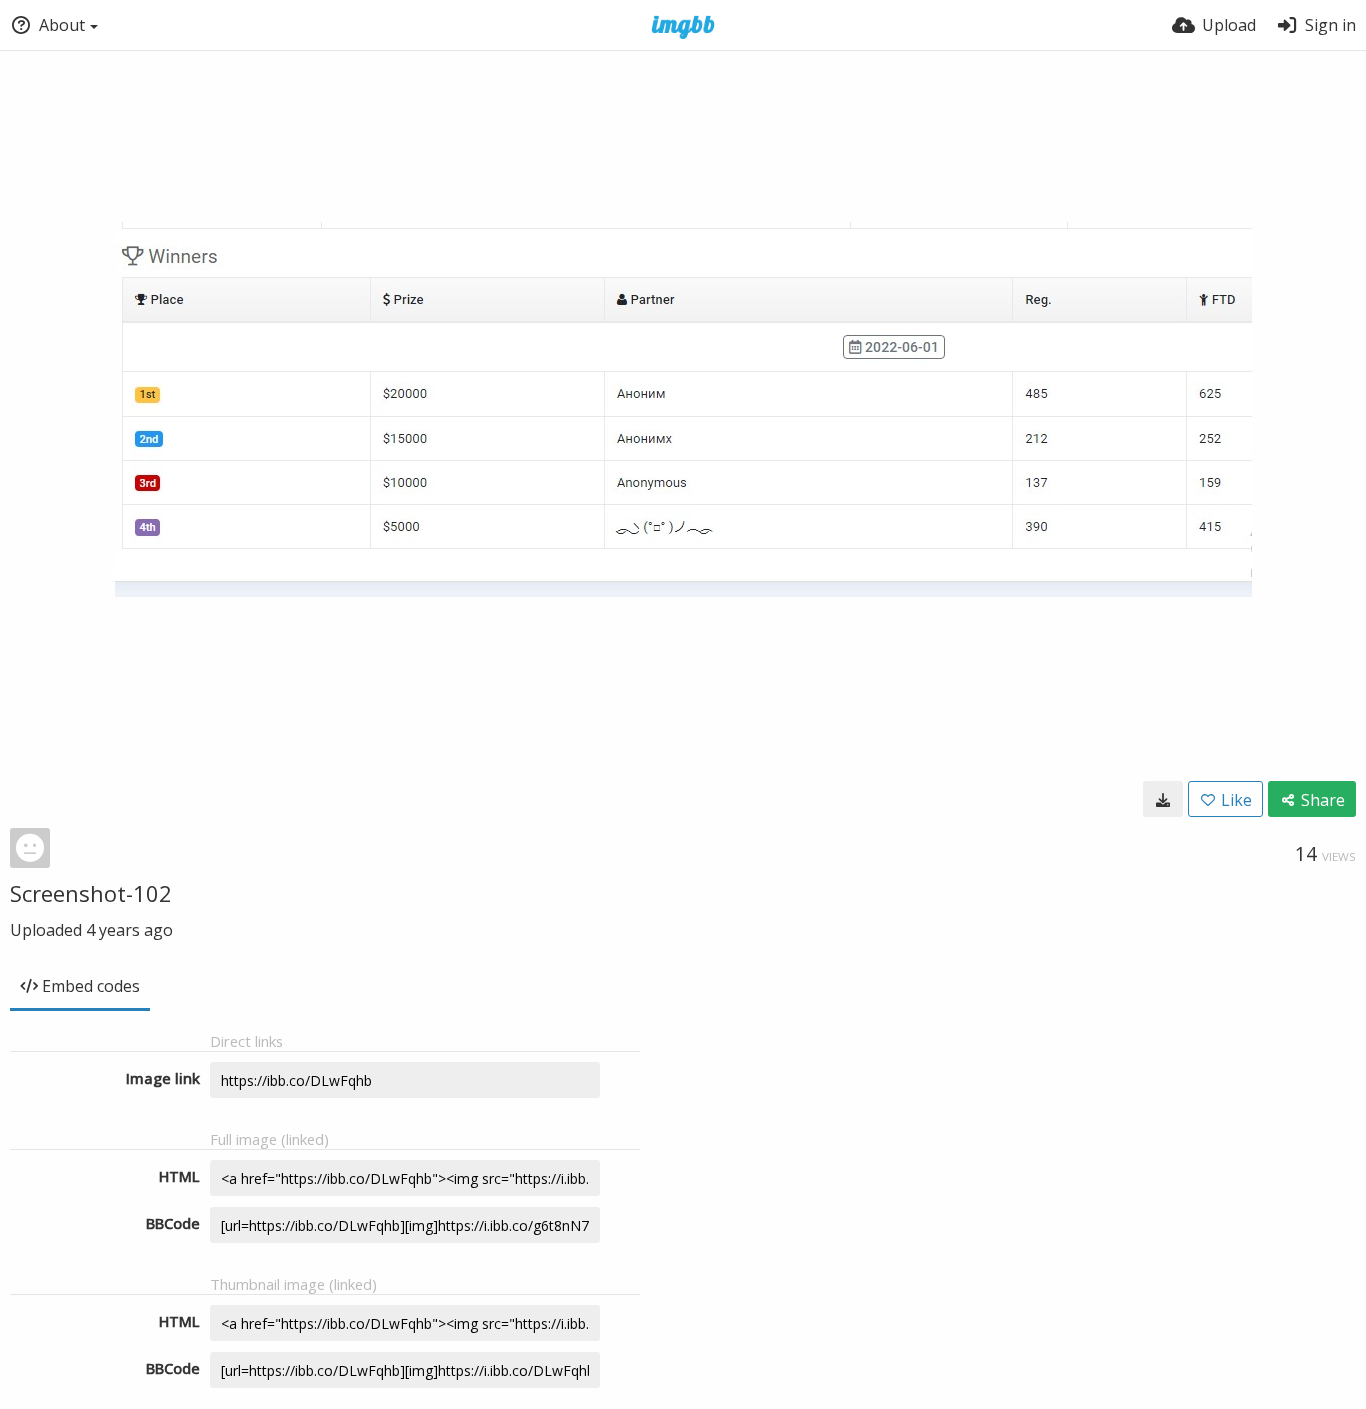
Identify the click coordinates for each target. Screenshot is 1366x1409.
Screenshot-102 (91, 893)
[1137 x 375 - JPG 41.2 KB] (1163, 799)
